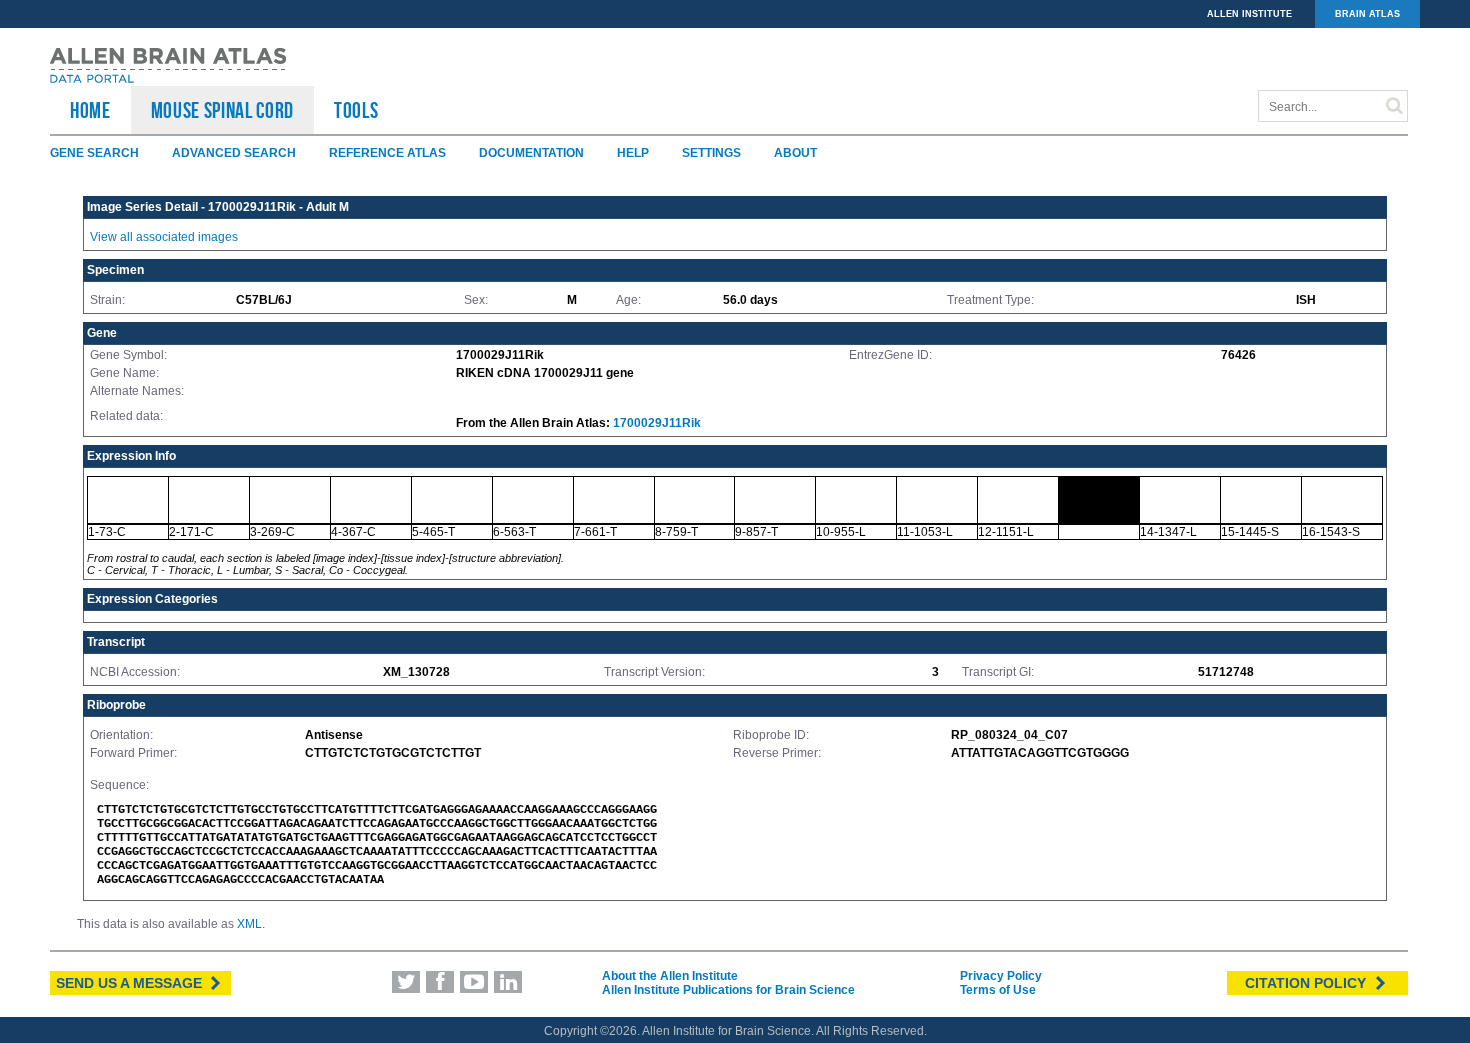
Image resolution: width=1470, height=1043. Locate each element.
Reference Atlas (387, 153)
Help (633, 153)
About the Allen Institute (670, 976)
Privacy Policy (1001, 976)
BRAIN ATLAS (1367, 14)
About (795, 153)
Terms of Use (998, 990)
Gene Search (94, 153)
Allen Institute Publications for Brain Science (728, 990)
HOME (90, 110)
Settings (711, 153)
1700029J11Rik (657, 423)
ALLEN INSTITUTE (1249, 14)
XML (249, 924)
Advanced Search (234, 153)
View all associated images (164, 237)
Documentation (531, 153)
